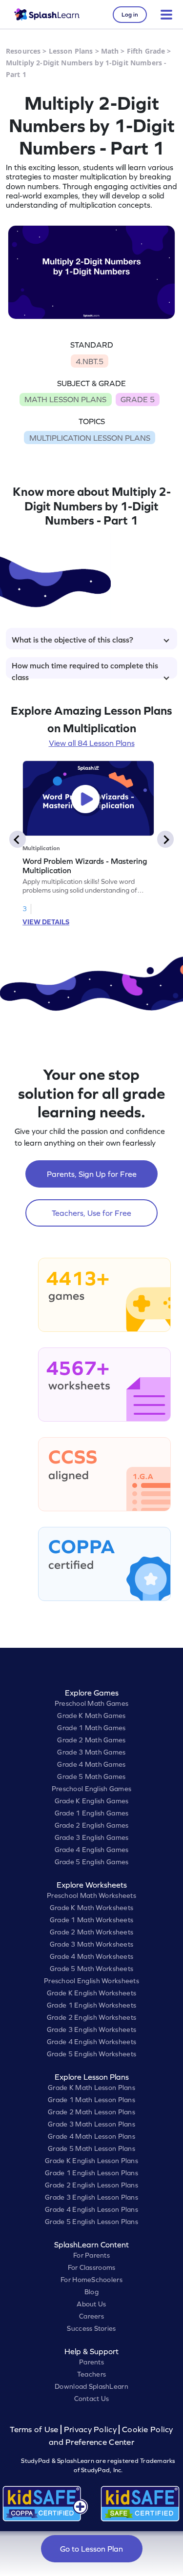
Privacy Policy (90, 2430)
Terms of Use (35, 2430)
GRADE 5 (138, 399)
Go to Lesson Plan (91, 2549)
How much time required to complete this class (85, 670)
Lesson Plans (71, 51)
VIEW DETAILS (46, 922)
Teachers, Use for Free (91, 1213)
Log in (130, 15)
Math (110, 51)
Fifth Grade (146, 51)
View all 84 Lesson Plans (92, 743)
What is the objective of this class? (72, 640)
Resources (23, 51)
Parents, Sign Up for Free (92, 1174)
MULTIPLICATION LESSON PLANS (90, 438)
